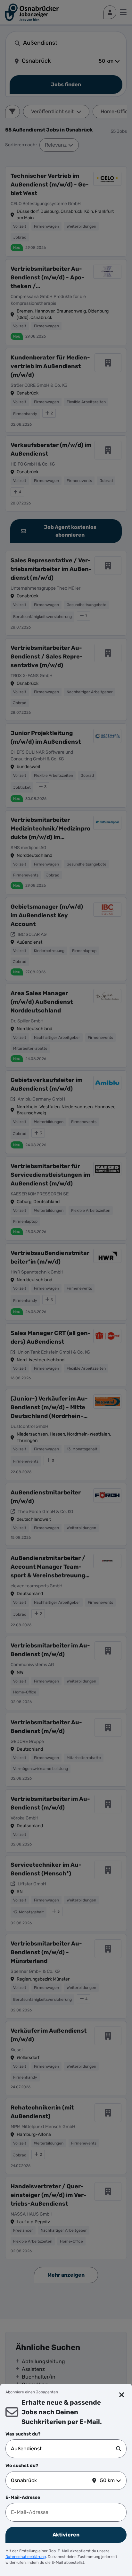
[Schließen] (122, 2395)
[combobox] (63, 2449)
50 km (107, 2480)
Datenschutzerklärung (26, 2557)
